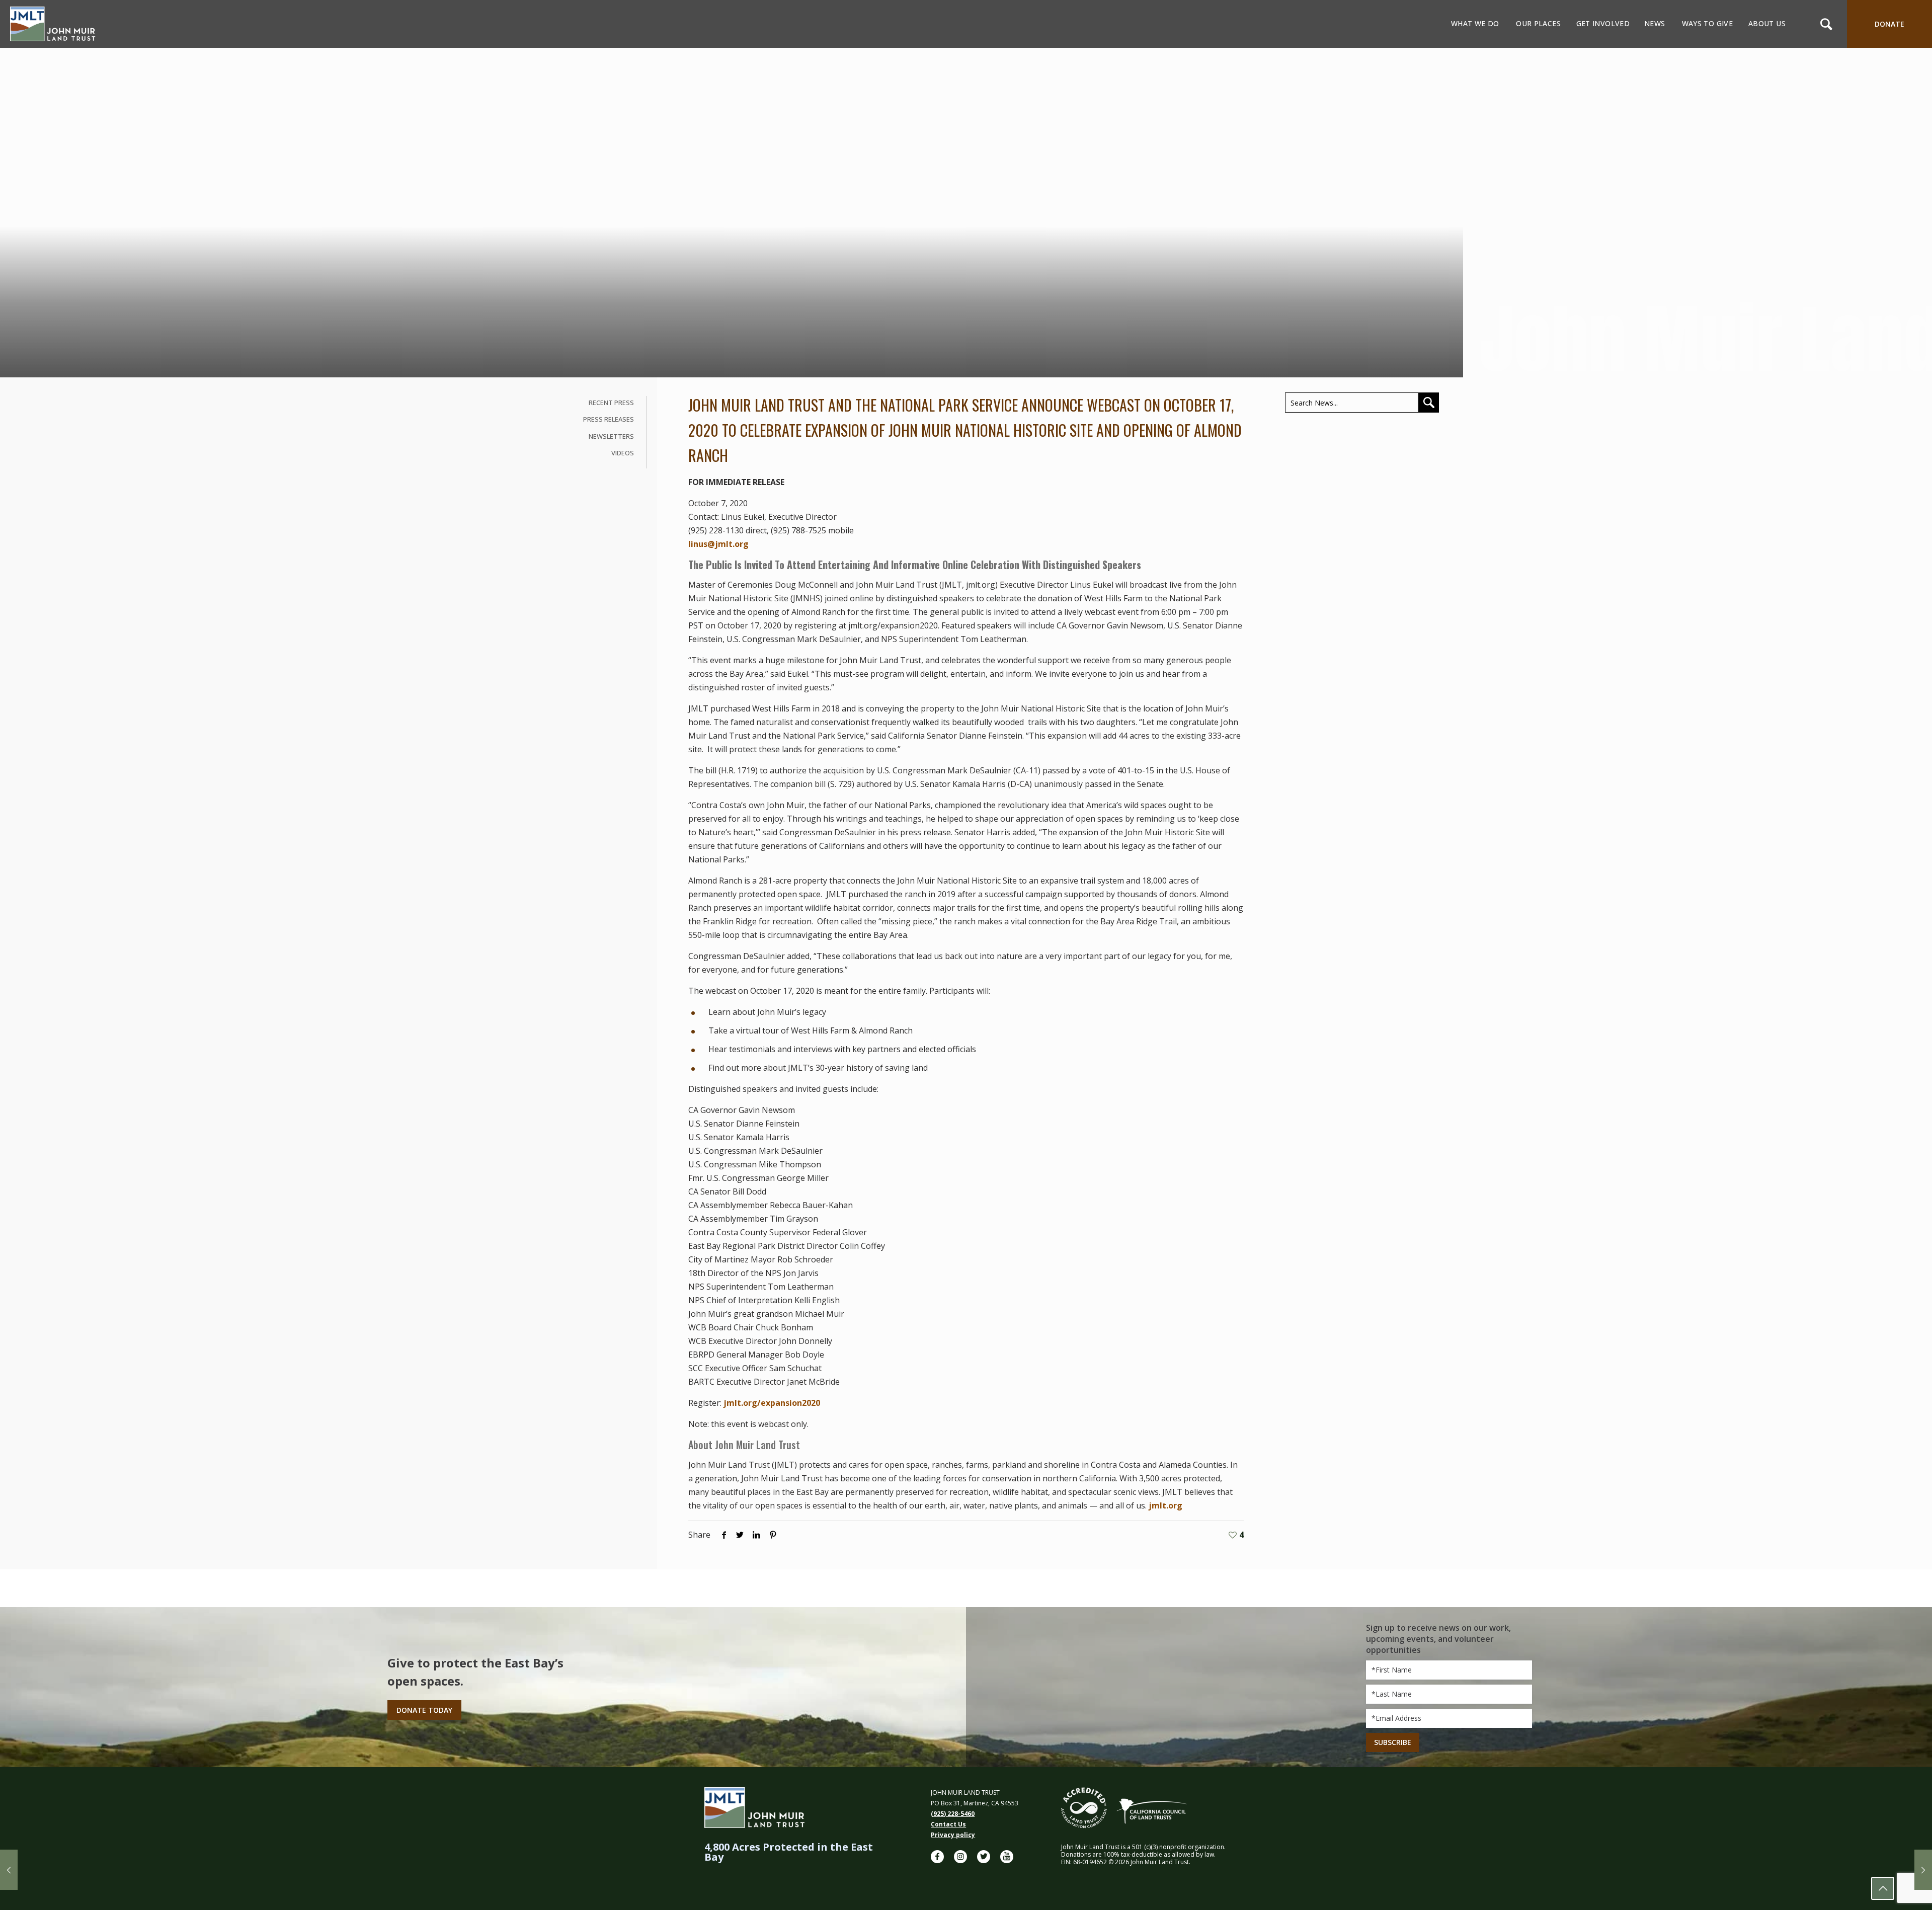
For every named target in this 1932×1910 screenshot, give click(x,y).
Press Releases (609, 419)
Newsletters (611, 436)
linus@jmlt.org (718, 544)
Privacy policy (953, 1835)
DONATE (1889, 24)
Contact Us (948, 1824)
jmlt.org (1165, 1505)
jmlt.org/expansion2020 (772, 1403)
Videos (623, 453)
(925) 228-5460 (953, 1814)
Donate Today (424, 1710)
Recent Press (611, 403)
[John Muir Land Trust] (53, 24)
